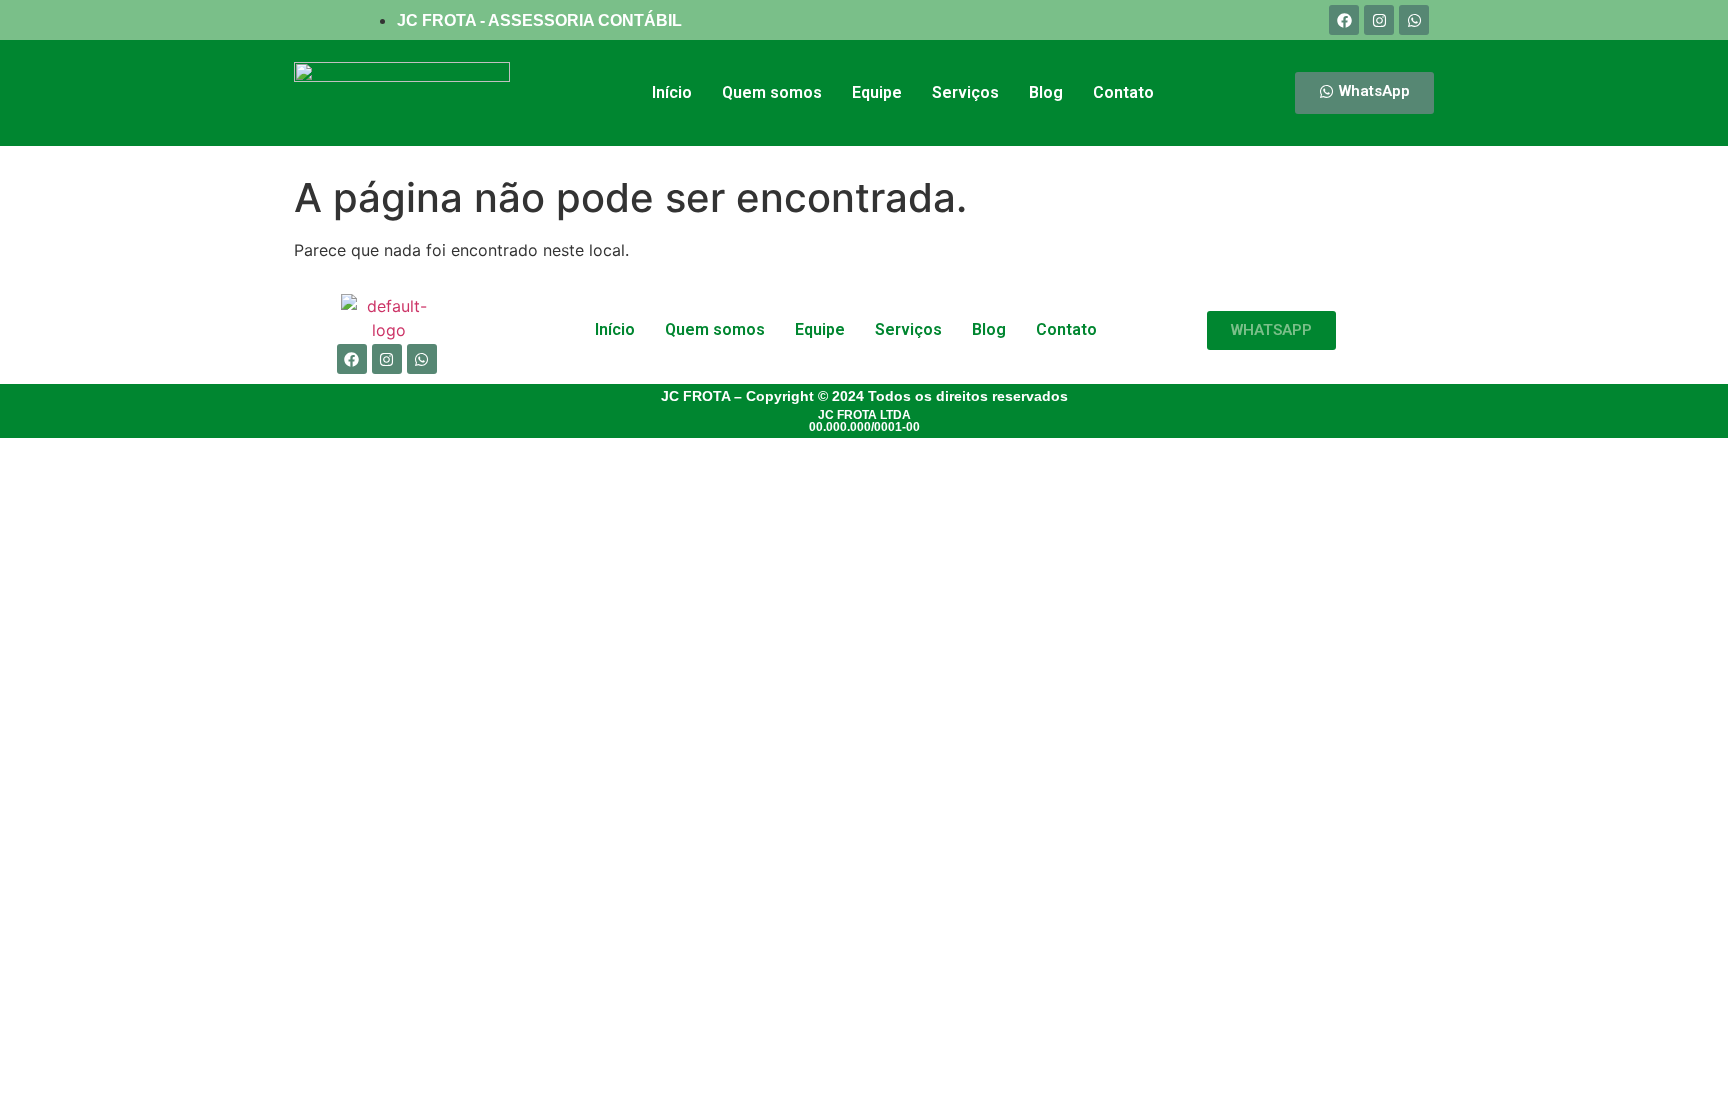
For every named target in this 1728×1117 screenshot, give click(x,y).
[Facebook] (1344, 20)
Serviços (965, 92)
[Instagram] (1379, 20)
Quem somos (772, 92)
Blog (1046, 92)
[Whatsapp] (1414, 20)
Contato (1123, 92)
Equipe (877, 92)
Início (672, 92)
